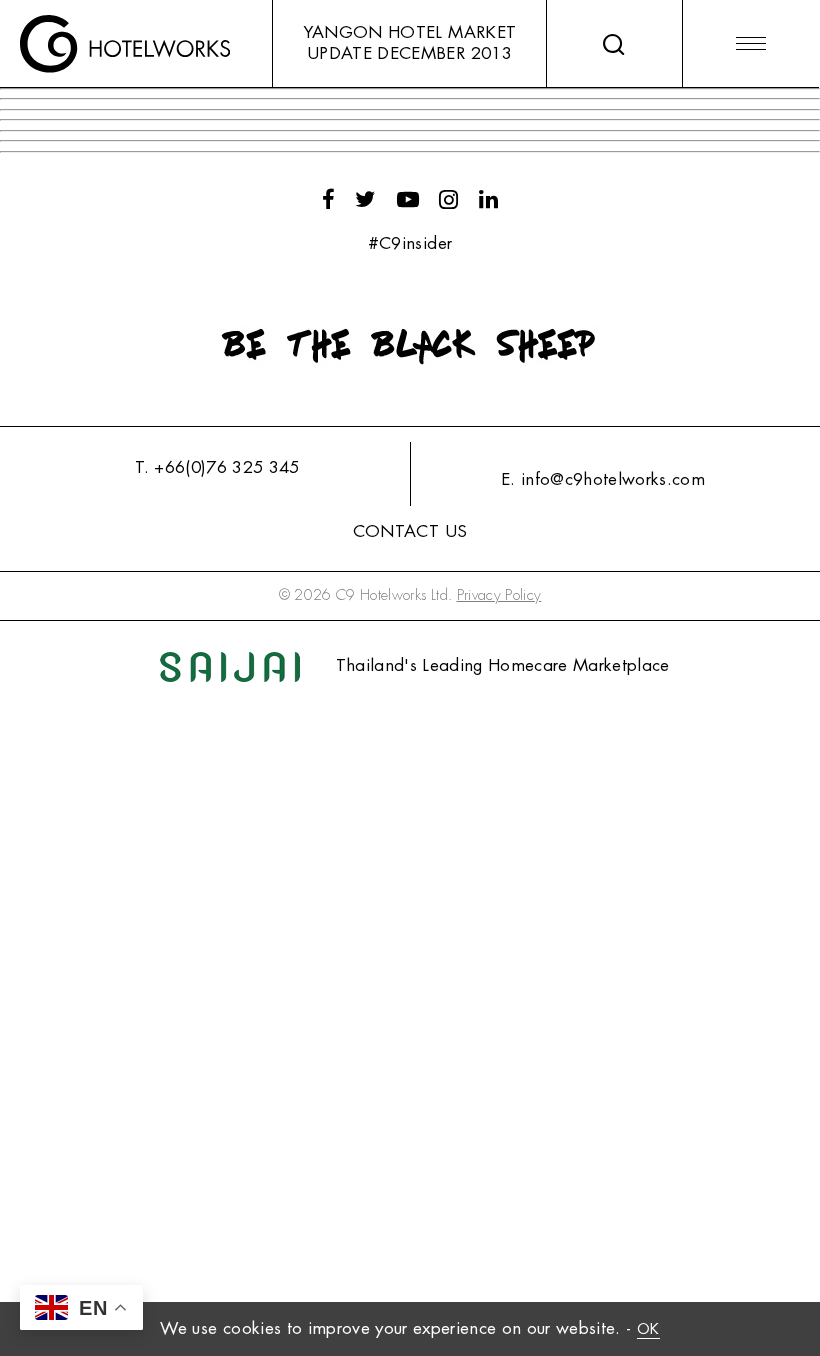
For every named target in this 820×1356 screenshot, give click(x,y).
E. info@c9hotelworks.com (603, 479)
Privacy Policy (499, 595)
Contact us (410, 531)
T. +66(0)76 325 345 (217, 467)
